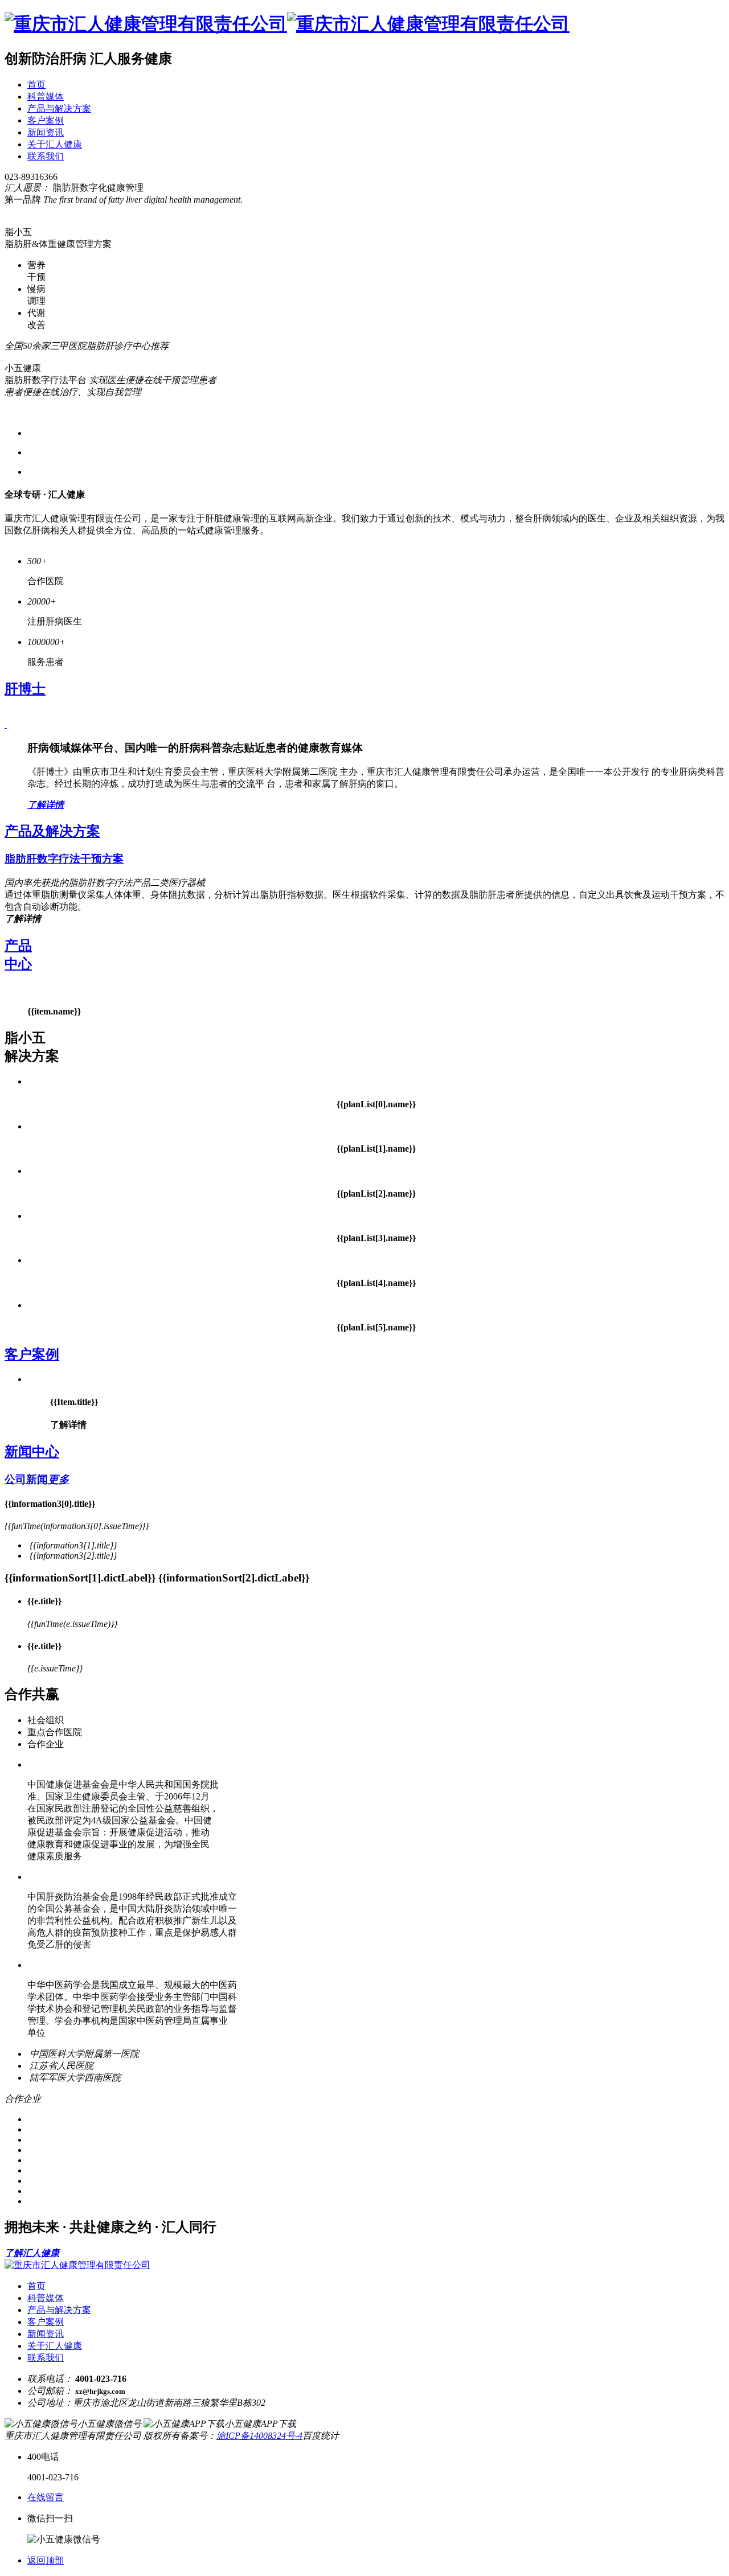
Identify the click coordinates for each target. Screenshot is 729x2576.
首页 (36, 85)
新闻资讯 (46, 132)
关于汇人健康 (55, 144)
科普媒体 (46, 96)
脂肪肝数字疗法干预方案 (64, 859)
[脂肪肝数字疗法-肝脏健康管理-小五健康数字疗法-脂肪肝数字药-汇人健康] (287, 24)
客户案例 (46, 120)
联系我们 (46, 156)
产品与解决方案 (59, 108)
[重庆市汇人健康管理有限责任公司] (77, 2265)
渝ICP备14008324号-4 (259, 2436)
